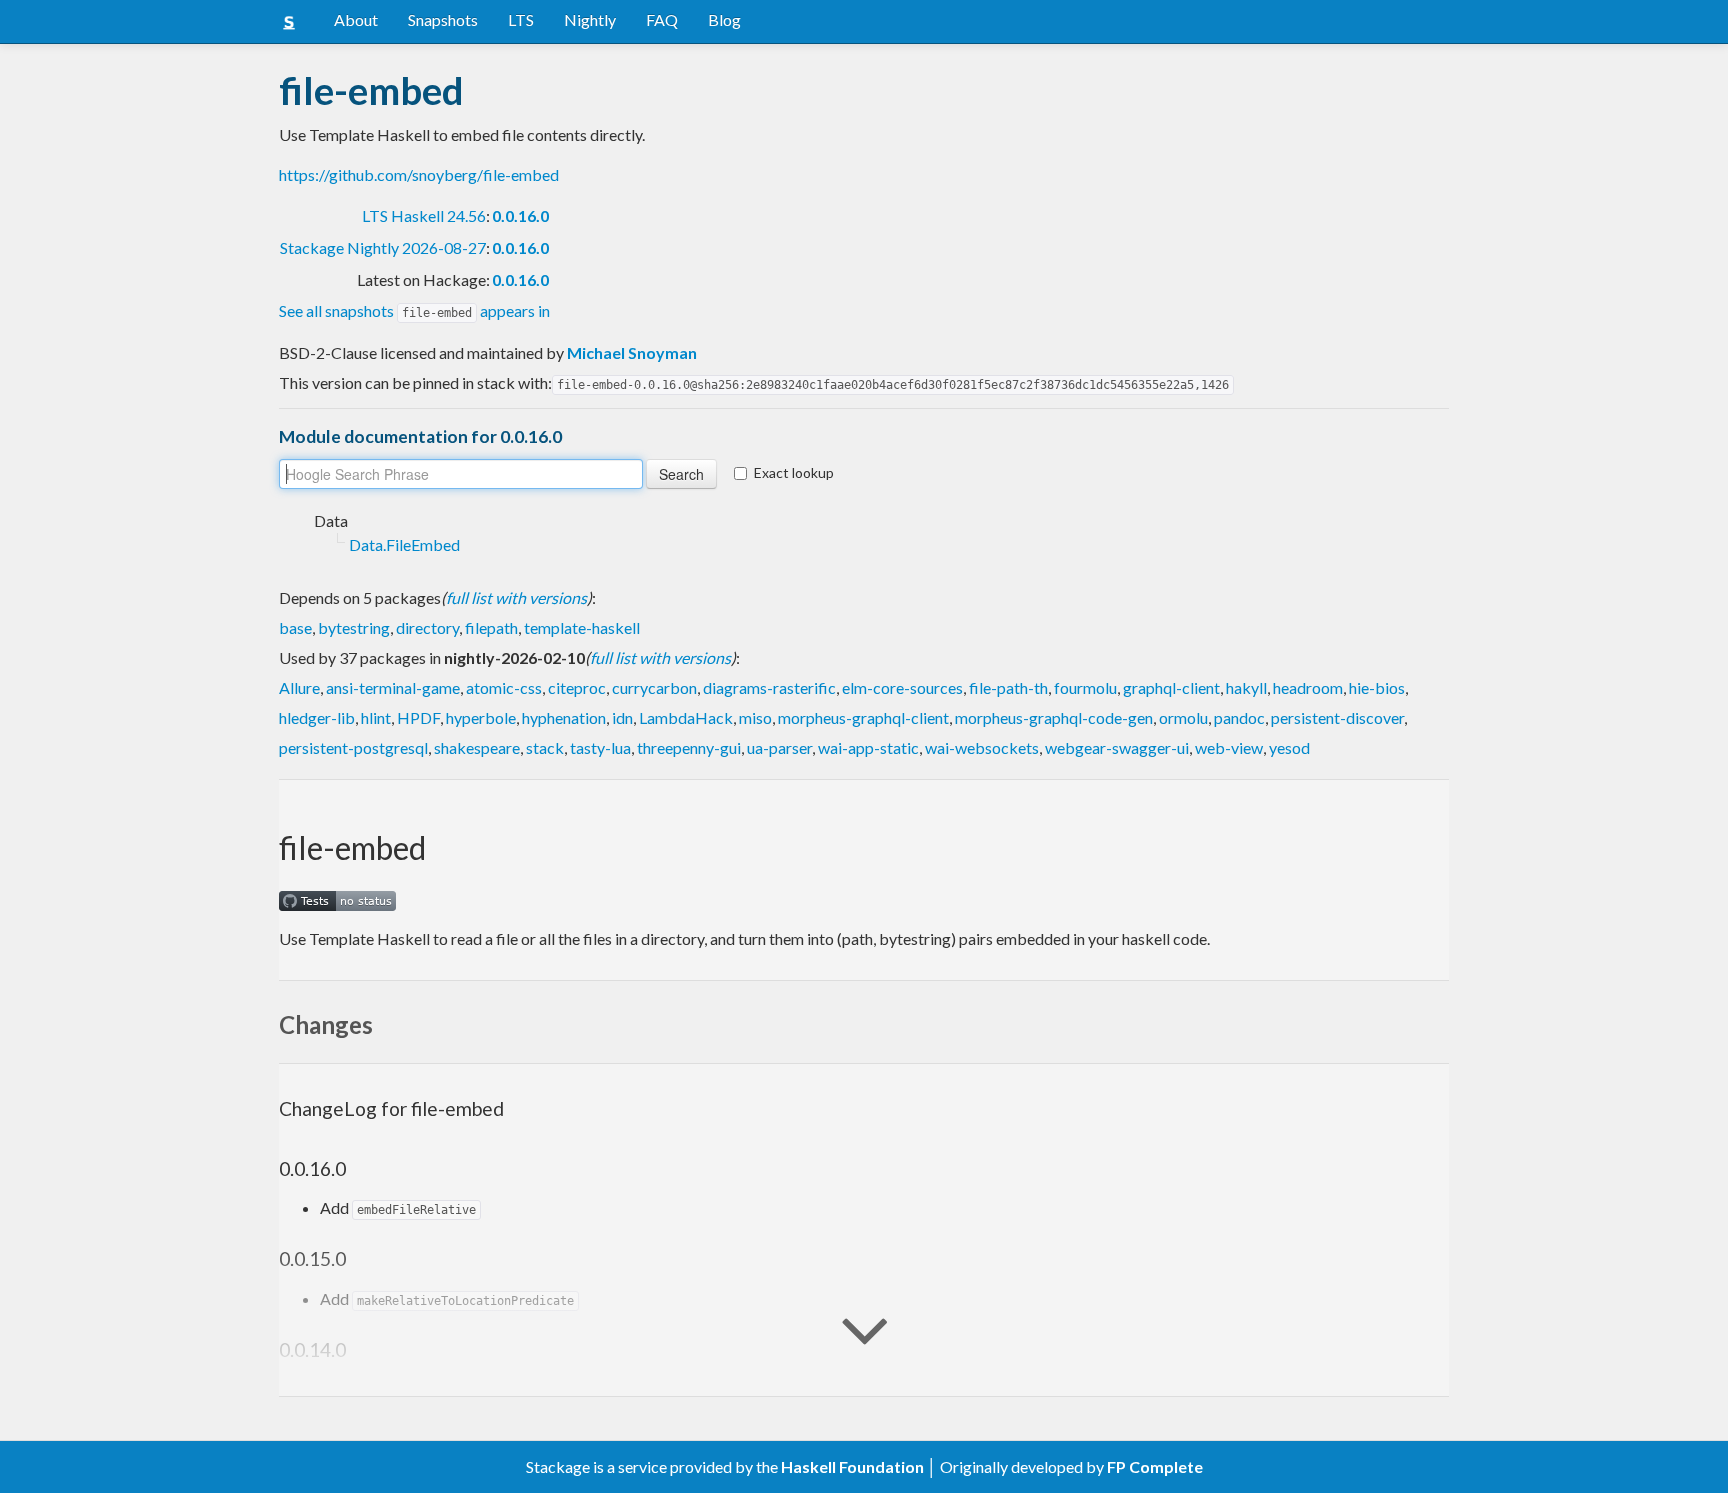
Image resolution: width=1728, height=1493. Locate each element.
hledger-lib (317, 717)
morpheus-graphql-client (863, 717)
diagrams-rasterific (769, 687)
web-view (1229, 747)
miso (755, 717)
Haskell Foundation (852, 1466)
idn (622, 717)
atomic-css (504, 687)
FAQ (662, 19)
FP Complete (1155, 1466)
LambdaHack (686, 717)
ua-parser (779, 747)
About (356, 19)
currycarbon (654, 687)
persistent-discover (1337, 717)
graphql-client (1171, 687)
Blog (724, 19)
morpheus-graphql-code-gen (1054, 717)
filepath (491, 627)
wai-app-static (868, 747)
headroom (1308, 687)
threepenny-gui (689, 747)
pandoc (1239, 717)
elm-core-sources (902, 687)
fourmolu (1085, 687)
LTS (521, 19)
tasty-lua (600, 747)
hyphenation (564, 717)
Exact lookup (794, 472)
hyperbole (481, 717)
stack (545, 747)
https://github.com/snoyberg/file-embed (419, 174)
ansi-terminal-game (393, 687)
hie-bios (1377, 687)
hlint (376, 717)
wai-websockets (982, 747)
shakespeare (477, 747)
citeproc (577, 687)
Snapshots (443, 19)
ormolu (1183, 717)
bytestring (354, 627)
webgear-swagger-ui (1117, 747)
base (295, 627)
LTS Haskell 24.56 (424, 215)
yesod (1289, 747)
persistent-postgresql (353, 747)
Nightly (590, 19)
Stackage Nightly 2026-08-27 (383, 247)
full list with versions (516, 597)
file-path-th (1008, 687)
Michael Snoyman (632, 352)
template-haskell (582, 627)
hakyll (1246, 687)
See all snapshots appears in (414, 310)
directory (427, 627)
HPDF (418, 717)
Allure (299, 687)
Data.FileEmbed (404, 544)
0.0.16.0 (520, 215)
